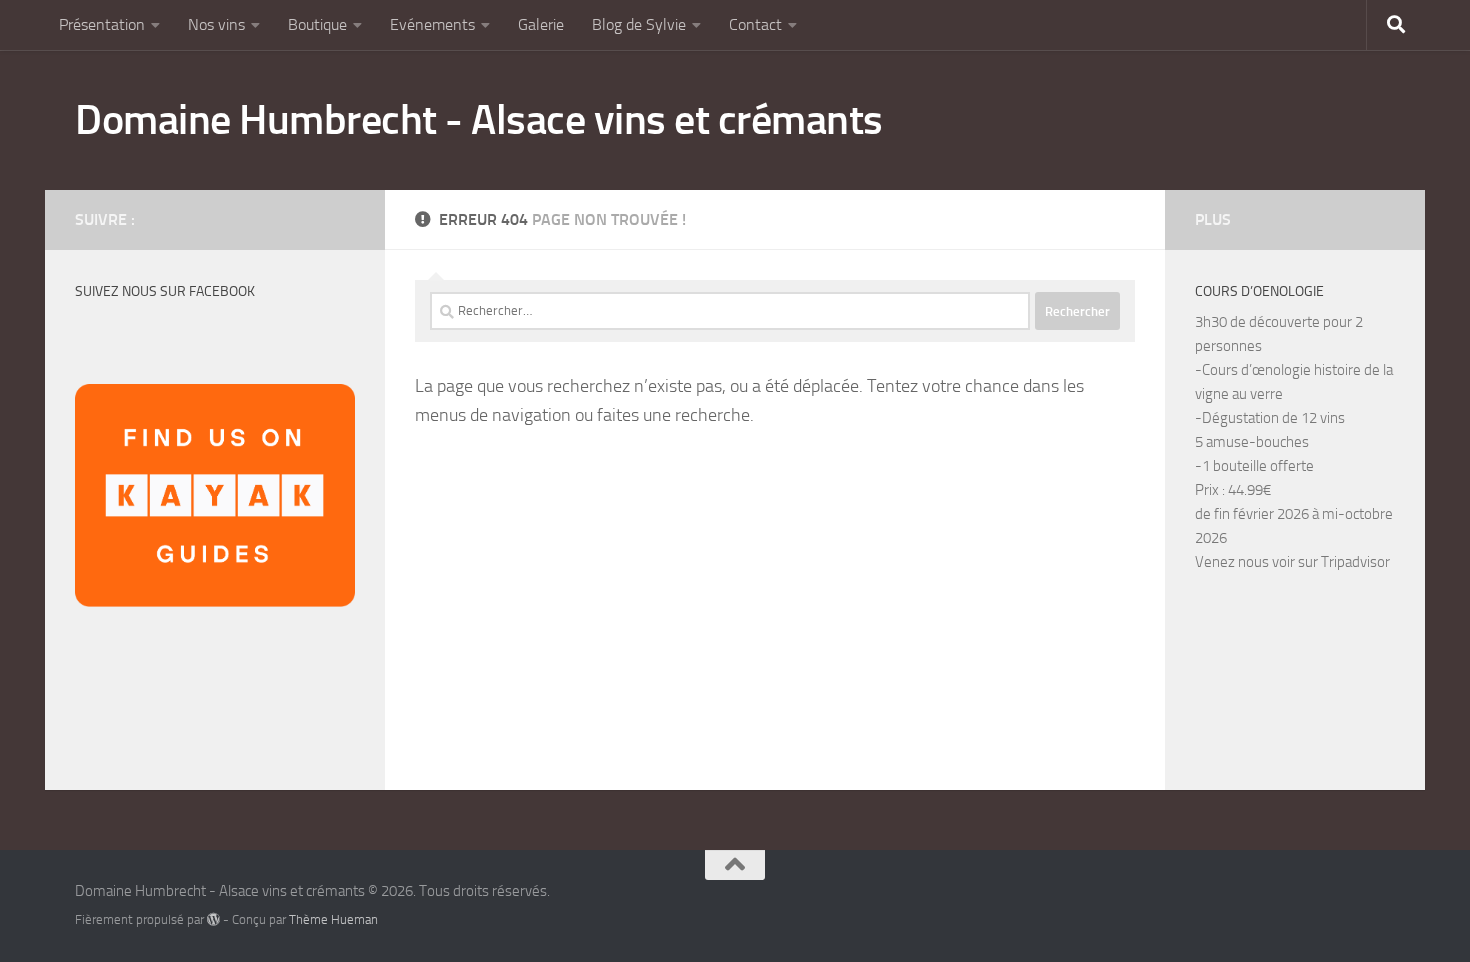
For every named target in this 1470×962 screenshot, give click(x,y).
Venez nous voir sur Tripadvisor (1292, 562)
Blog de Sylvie (639, 24)
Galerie (541, 24)
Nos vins (216, 24)
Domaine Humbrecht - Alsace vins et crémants (479, 120)
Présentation (102, 24)
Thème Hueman (333, 919)
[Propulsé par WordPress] (213, 919)
